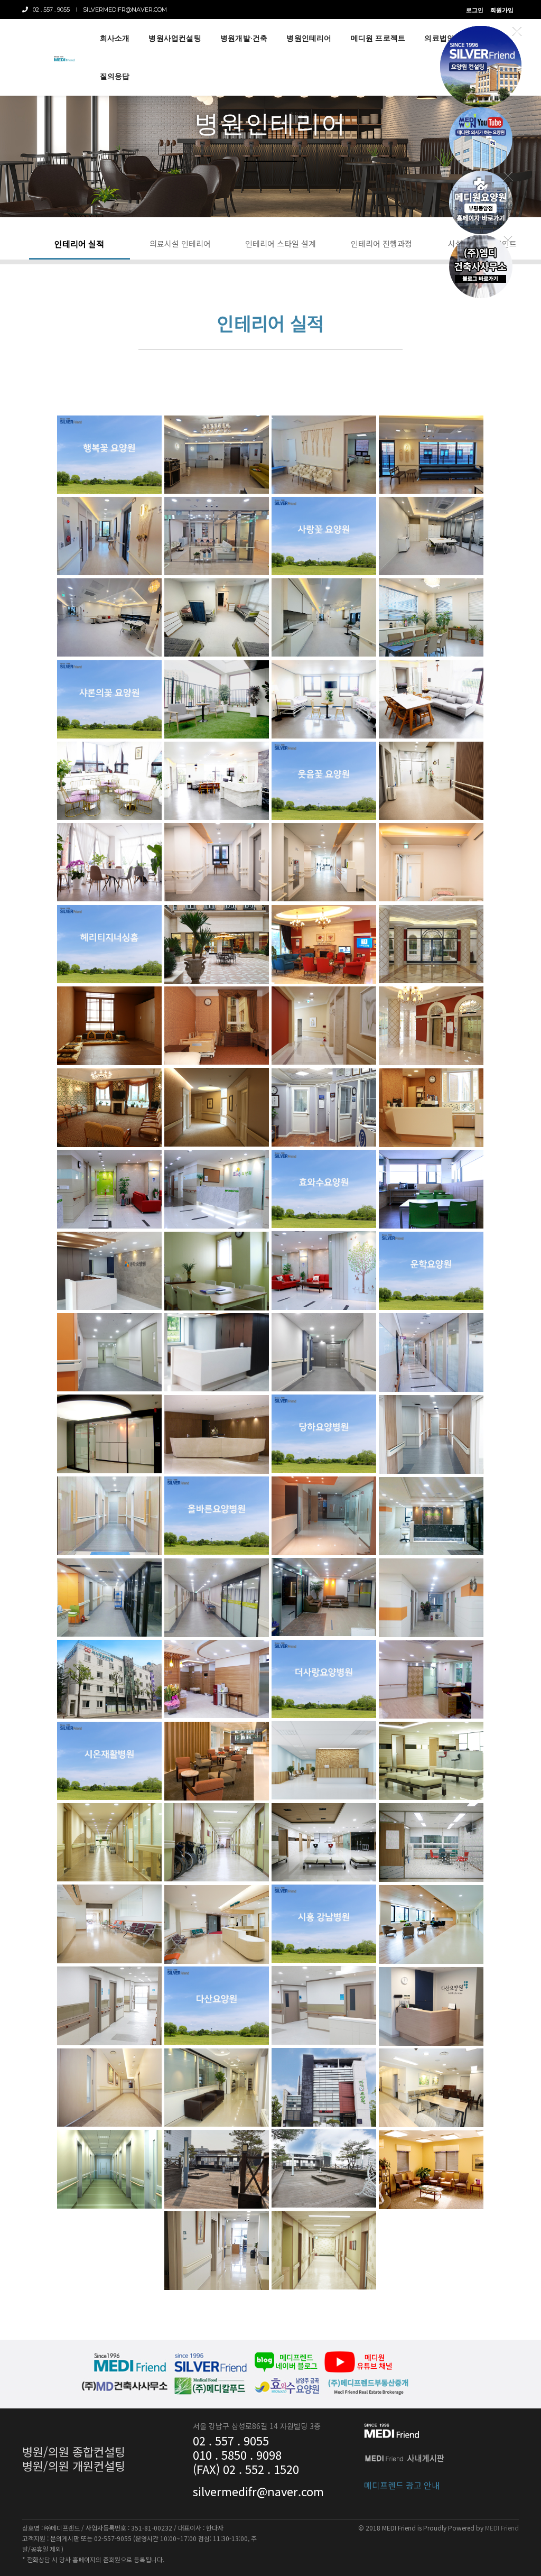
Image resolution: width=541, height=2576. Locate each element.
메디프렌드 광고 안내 (402, 2485)
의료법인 (439, 38)
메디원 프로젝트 (378, 38)
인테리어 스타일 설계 (281, 243)
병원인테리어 (309, 38)
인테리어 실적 (79, 244)
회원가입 (502, 10)
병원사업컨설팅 (175, 38)
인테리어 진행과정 (381, 243)
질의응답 (115, 76)
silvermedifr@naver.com (125, 10)
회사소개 (115, 38)
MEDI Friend (502, 2528)
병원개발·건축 (244, 38)
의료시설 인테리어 (180, 243)
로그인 (475, 10)
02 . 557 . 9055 (49, 10)
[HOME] (64, 58)
